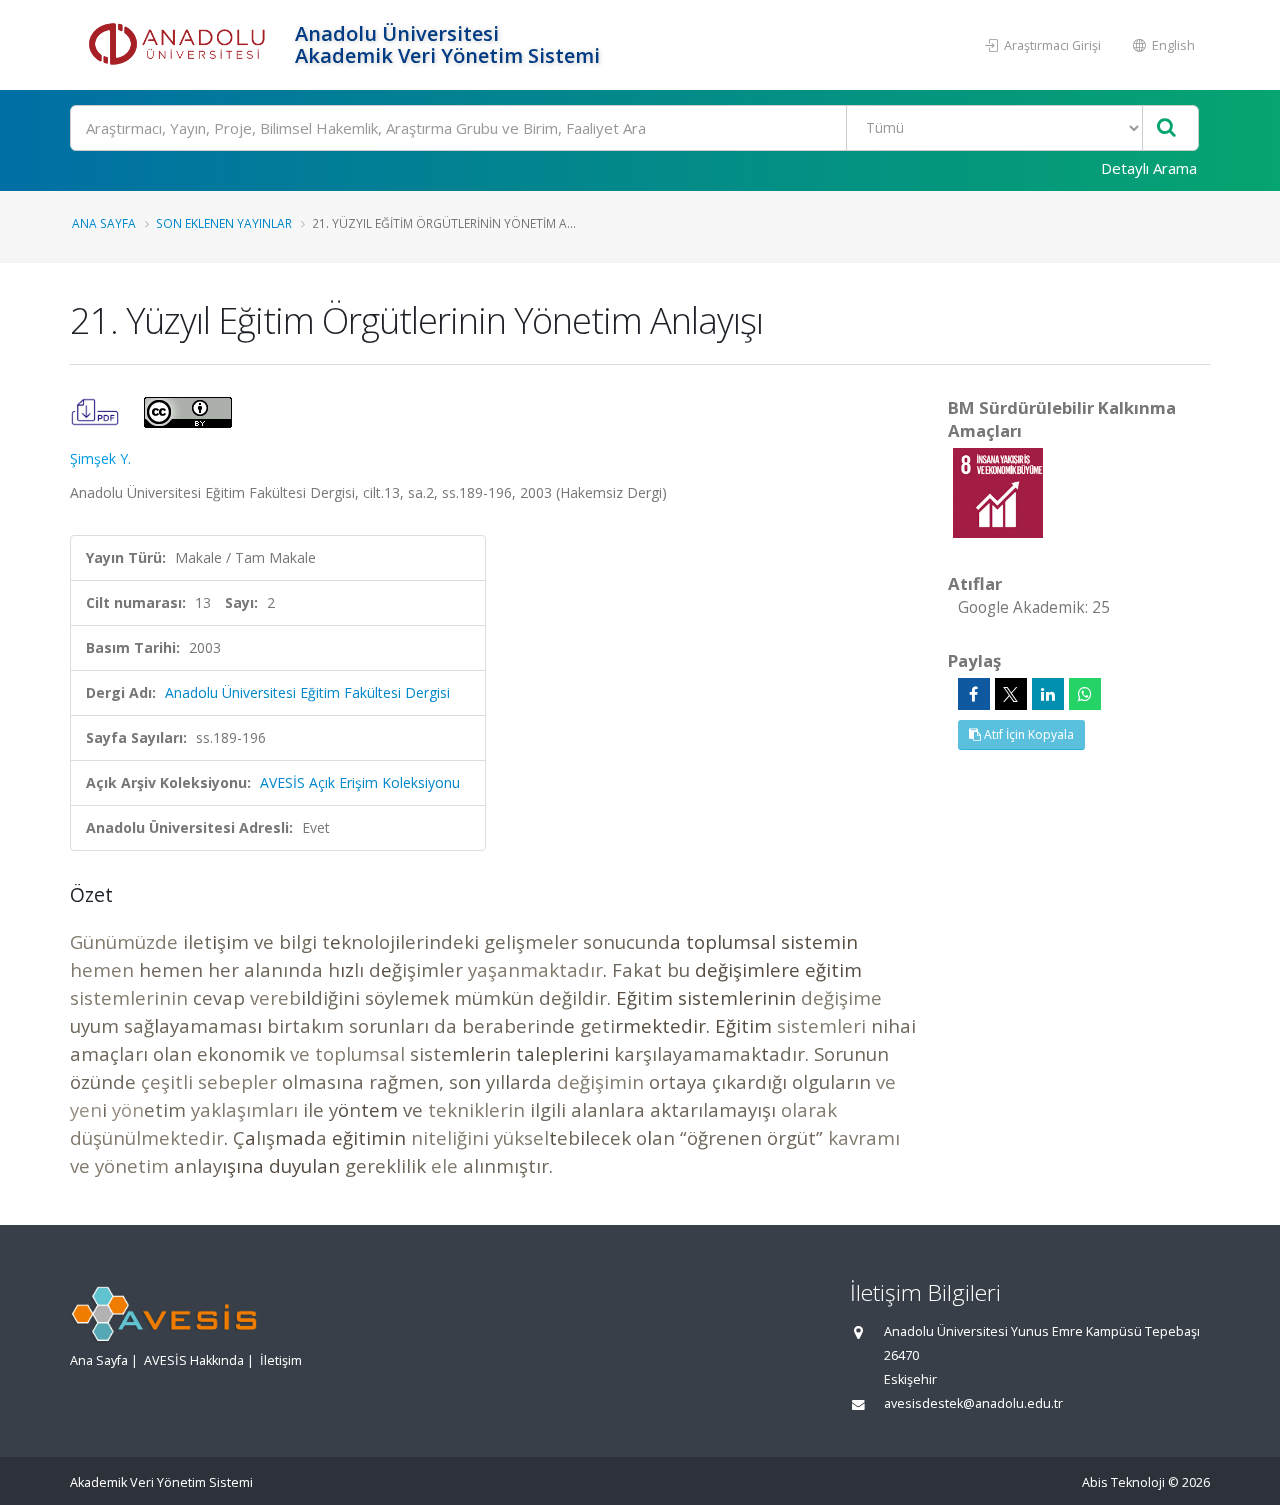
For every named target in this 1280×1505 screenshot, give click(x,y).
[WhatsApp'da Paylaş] (1085, 694)
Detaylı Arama (1149, 168)
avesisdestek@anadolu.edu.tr (973, 1403)
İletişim (281, 1360)
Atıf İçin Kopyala (1027, 734)
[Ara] (1166, 128)
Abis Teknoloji (1123, 1482)
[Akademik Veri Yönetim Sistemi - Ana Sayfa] (180, 45)
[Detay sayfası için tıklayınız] (998, 491)
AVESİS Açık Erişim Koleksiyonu (360, 782)
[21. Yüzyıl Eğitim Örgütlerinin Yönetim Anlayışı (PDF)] (97, 410)
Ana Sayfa (104, 223)
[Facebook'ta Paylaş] (974, 694)
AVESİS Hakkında (194, 1360)
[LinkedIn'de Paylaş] (1048, 694)
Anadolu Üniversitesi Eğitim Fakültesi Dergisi (307, 692)
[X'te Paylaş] (1011, 694)
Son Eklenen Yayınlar (224, 223)
